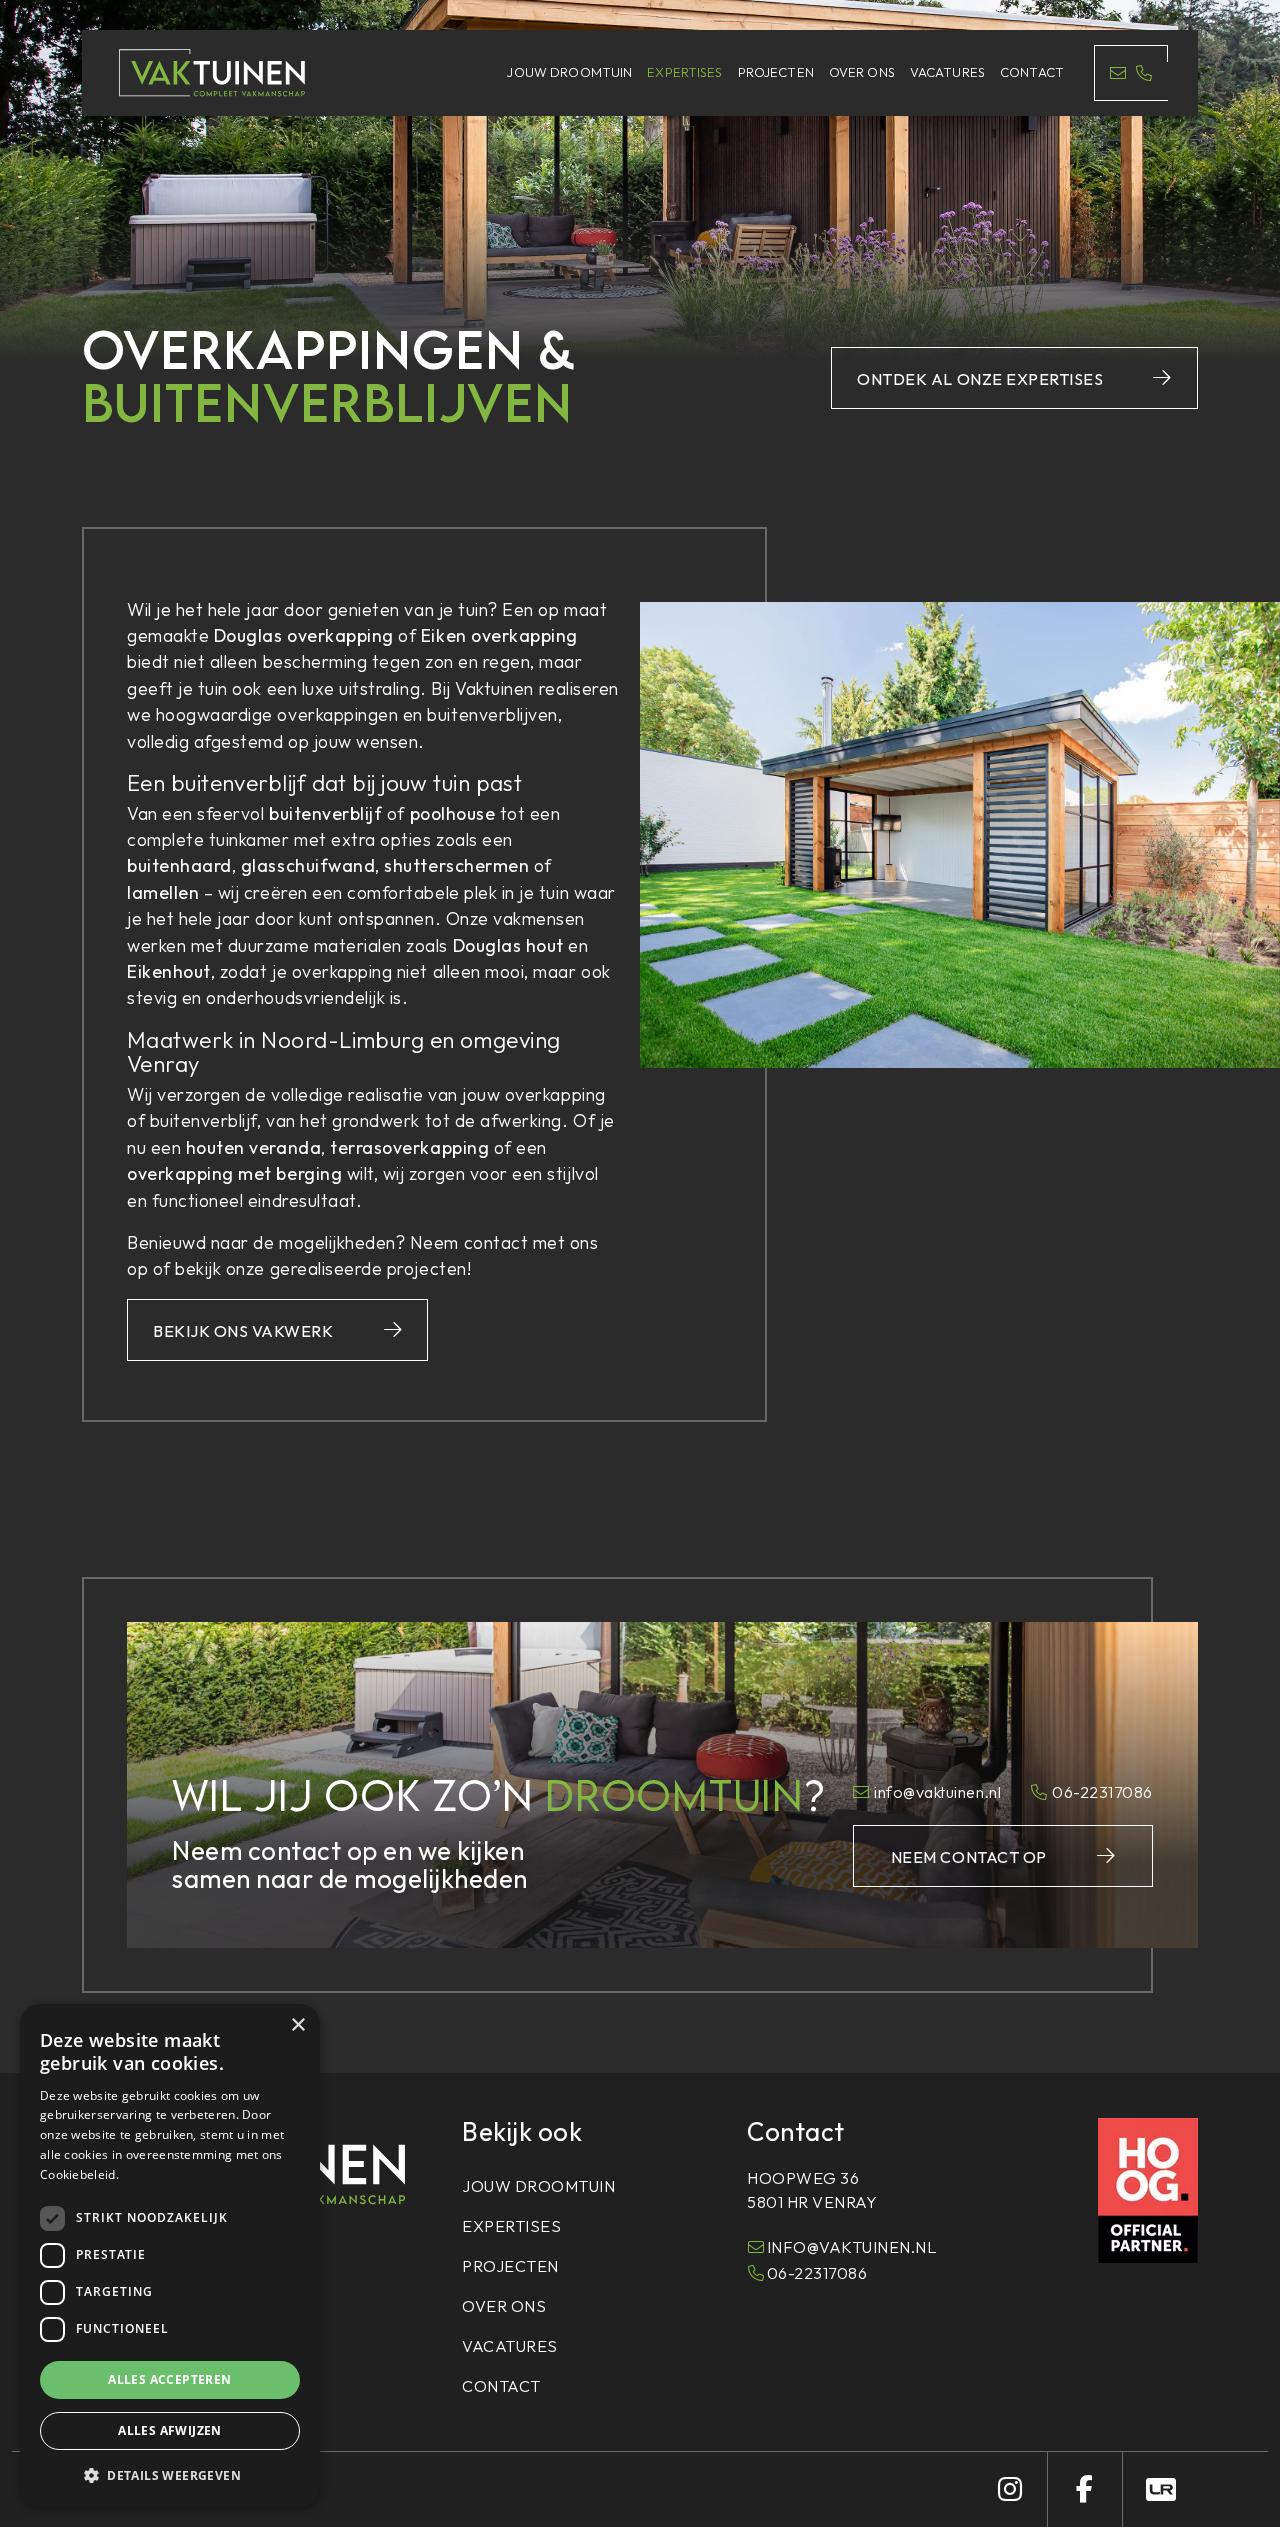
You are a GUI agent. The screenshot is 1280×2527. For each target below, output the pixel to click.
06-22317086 (1102, 1792)
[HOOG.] (1148, 2188)
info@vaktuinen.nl (937, 1792)
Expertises (684, 72)
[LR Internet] (1160, 2489)
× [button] (297, 2025)
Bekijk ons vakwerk (243, 1331)
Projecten (776, 72)
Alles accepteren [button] (169, 2379)
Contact (1032, 72)
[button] (170, 2475)
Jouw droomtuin (569, 72)
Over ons (862, 72)
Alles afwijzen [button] (170, 2430)
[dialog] (170, 2255)
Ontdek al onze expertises (980, 379)
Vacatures (947, 72)
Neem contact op (969, 1857)
